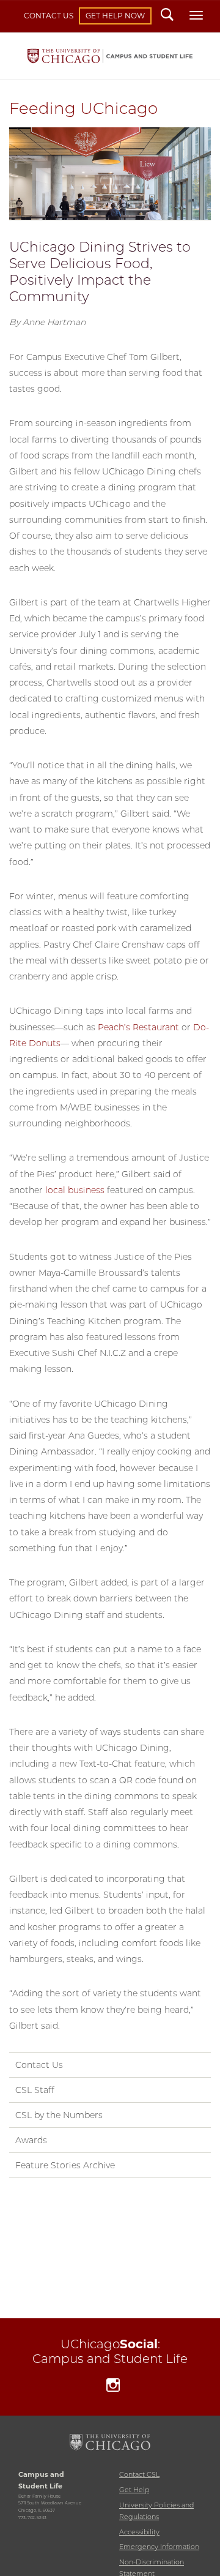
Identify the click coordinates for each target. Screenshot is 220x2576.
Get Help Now (115, 16)
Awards (31, 2140)
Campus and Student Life (110, 56)
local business (75, 1190)
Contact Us (49, 16)
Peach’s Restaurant (138, 1027)
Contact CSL (139, 2474)
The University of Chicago (110, 2442)
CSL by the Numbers (59, 2115)
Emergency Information (159, 2547)
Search (167, 16)
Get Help (134, 2490)
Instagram (113, 2387)
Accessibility (139, 2532)
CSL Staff (35, 2090)
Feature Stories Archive (65, 2165)
